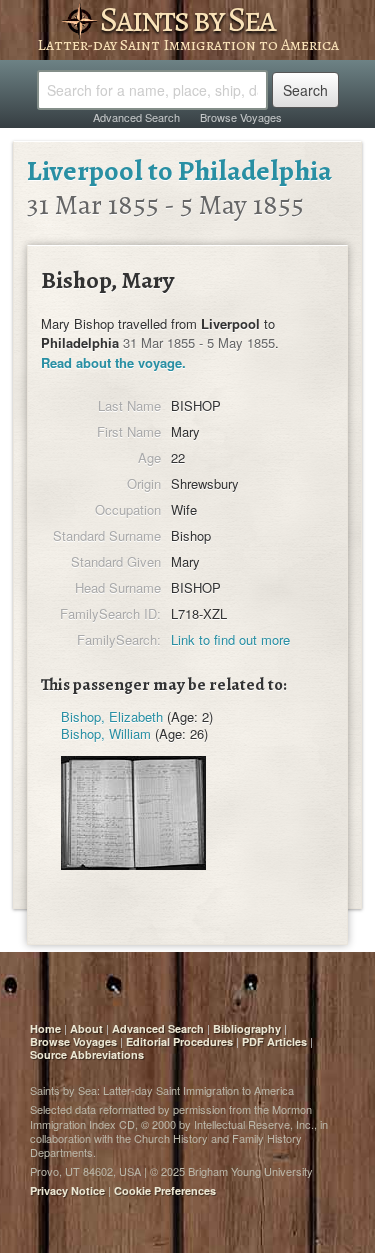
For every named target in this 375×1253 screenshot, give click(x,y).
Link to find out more (230, 639)
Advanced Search (136, 117)
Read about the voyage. (113, 362)
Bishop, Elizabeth (112, 716)
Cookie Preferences (165, 1190)
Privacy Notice (67, 1190)
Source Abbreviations (87, 1054)
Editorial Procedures (179, 1041)
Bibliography (247, 1028)
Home (45, 1028)
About (86, 1028)
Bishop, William (106, 733)
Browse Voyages (241, 117)
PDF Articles (274, 1041)
